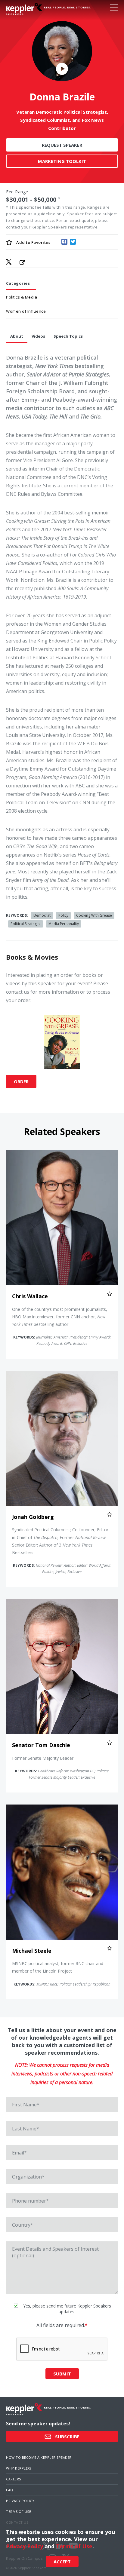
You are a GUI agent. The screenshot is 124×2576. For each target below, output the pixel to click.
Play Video (62, 69)
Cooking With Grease (94, 915)
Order (21, 1081)
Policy (63, 915)
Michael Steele (32, 1951)
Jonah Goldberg (33, 1517)
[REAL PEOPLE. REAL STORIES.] (24, 9)
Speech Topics (68, 336)
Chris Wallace (30, 1296)
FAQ (10, 2490)
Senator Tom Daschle (41, 1745)
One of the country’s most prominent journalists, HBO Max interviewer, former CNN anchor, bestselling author (60, 1317)
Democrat (42, 915)
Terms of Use (19, 2512)
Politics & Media (22, 297)
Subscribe (67, 2436)
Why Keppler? (19, 2468)
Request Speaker (62, 145)
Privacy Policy (20, 2501)
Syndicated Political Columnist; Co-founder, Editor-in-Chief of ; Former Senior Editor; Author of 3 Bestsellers (61, 1541)
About (17, 336)
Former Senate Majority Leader (43, 1758)
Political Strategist (26, 924)
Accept (62, 2562)
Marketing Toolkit (62, 161)
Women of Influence (26, 311)
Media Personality (64, 924)
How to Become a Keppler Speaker (39, 2457)
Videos (38, 336)
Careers (14, 2479)
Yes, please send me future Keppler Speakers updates (67, 2309)
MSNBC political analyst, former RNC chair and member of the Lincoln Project (58, 1967)
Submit (62, 2374)
